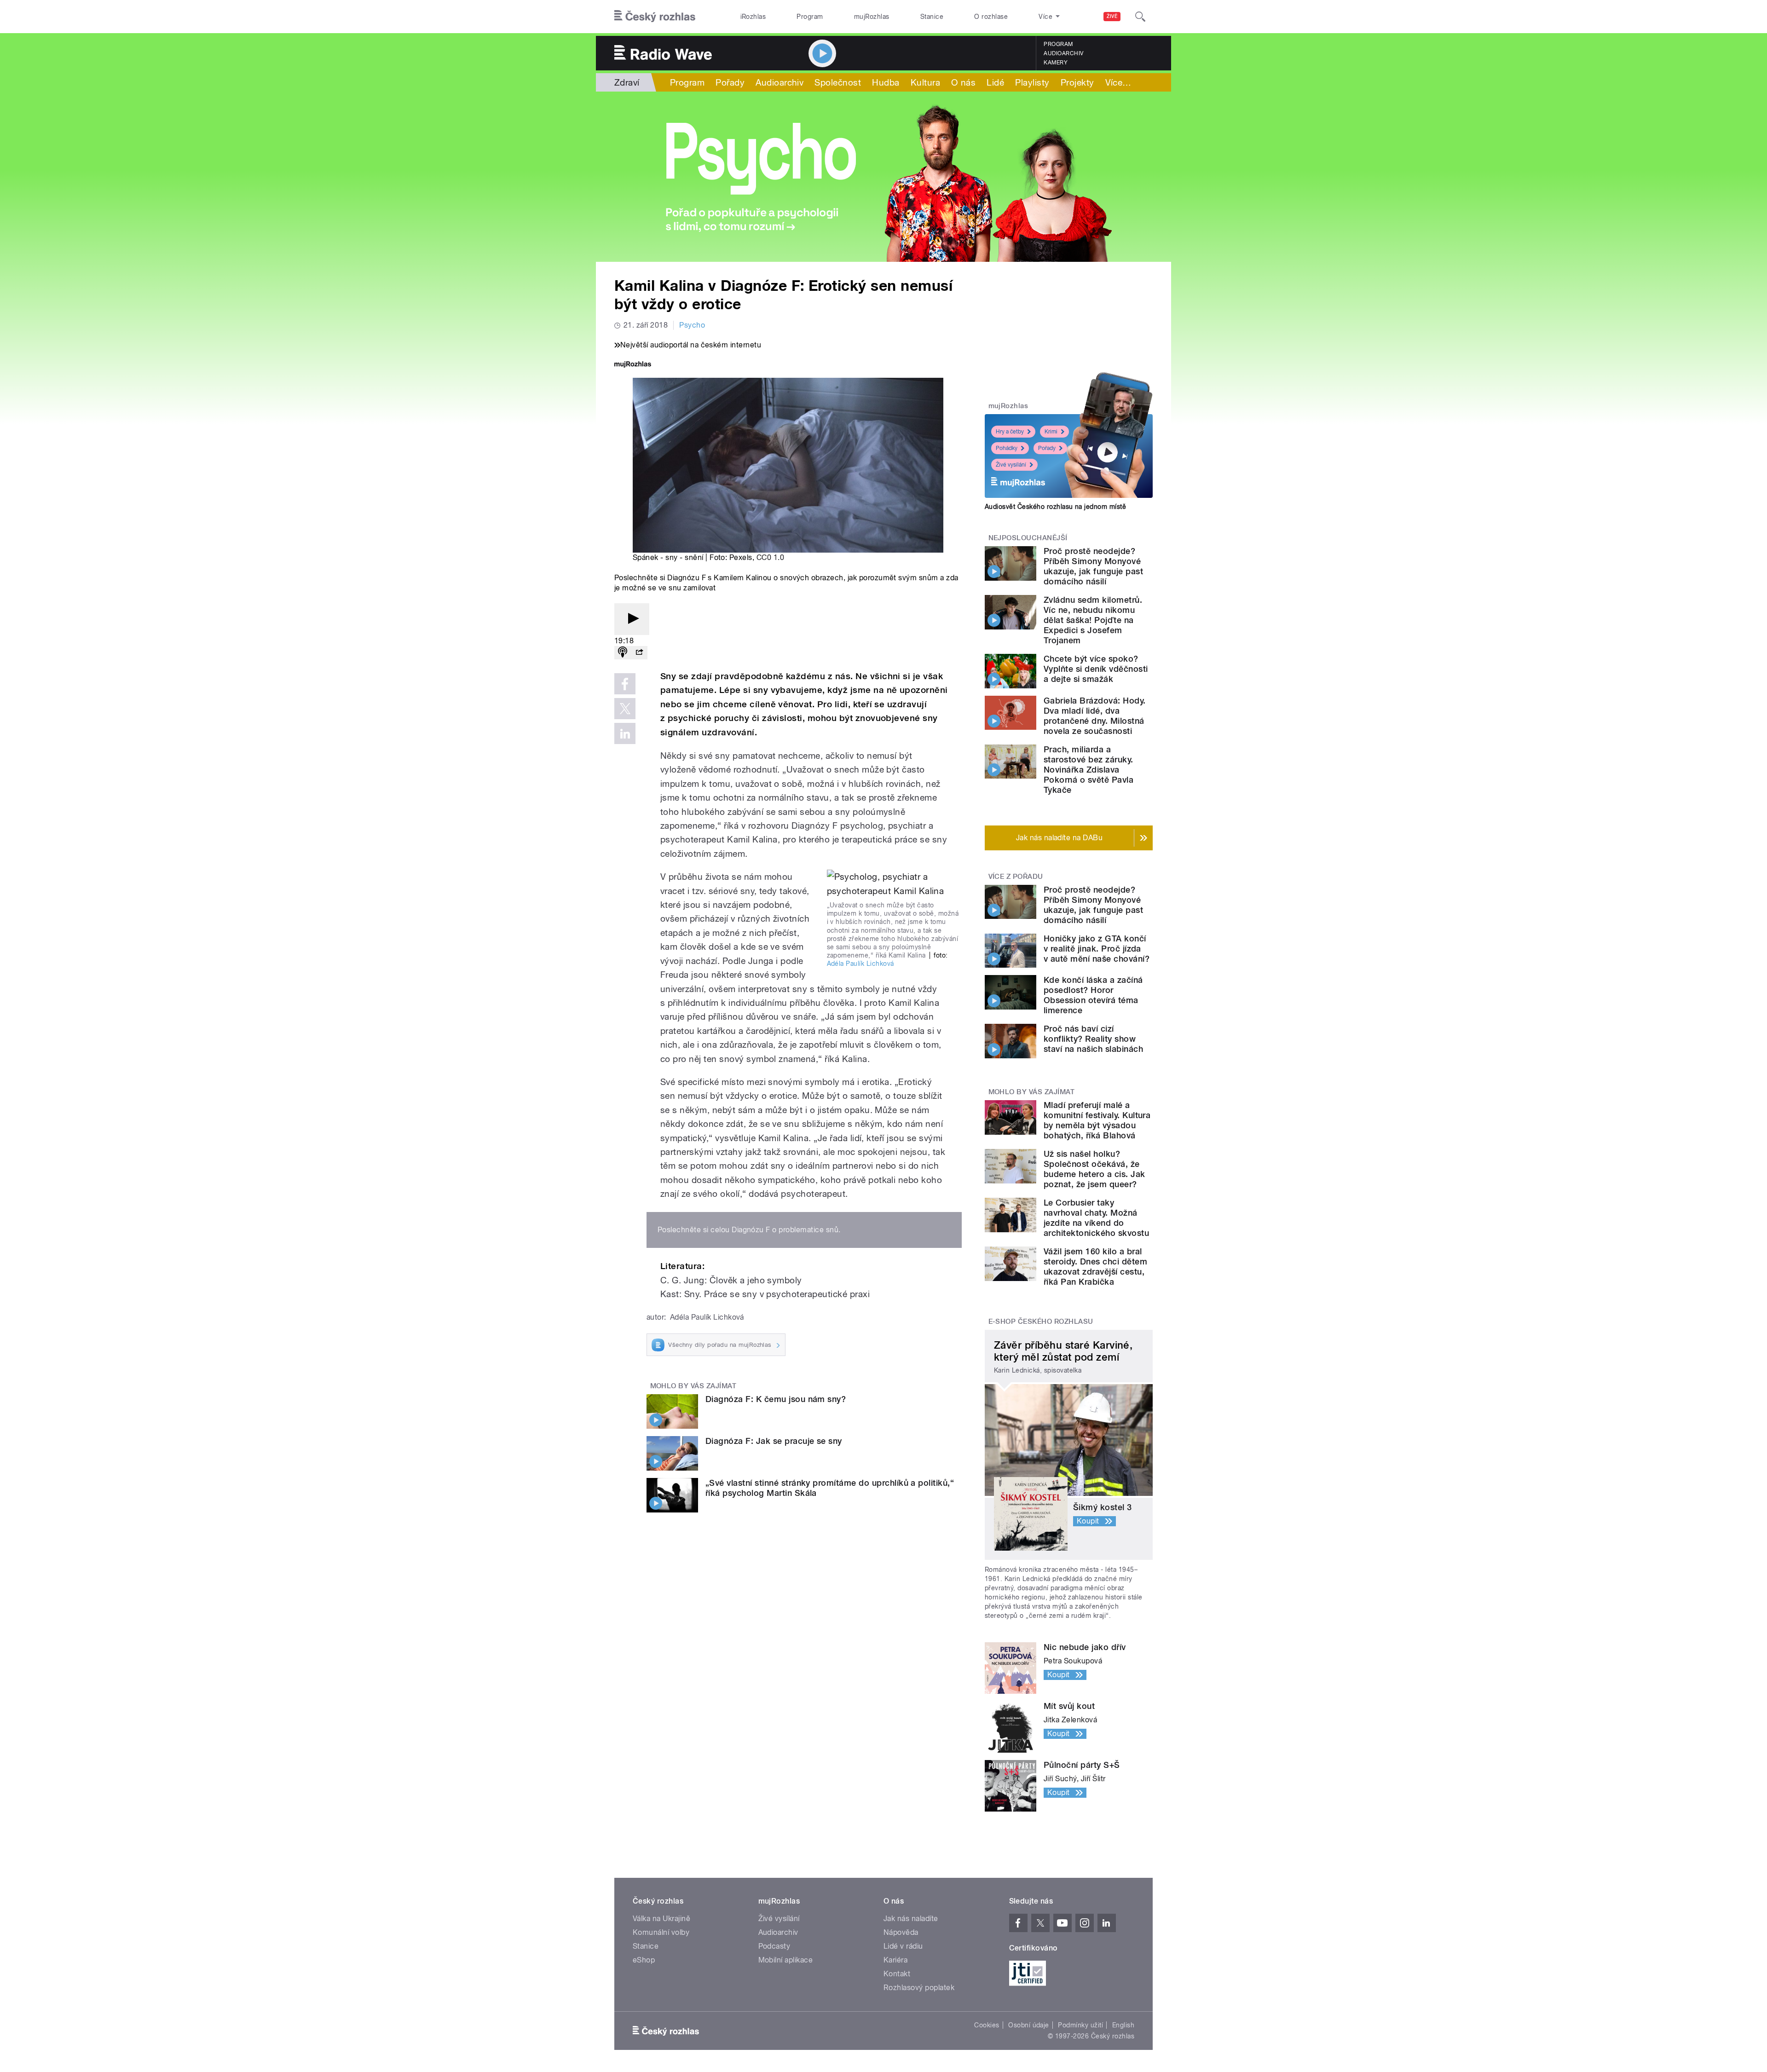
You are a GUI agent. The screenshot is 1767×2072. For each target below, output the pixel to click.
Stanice (932, 17)
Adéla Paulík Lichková (860, 964)
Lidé (995, 82)
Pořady (730, 82)
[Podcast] (623, 653)
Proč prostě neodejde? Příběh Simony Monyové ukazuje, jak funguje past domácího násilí (1093, 566)
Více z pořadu (1016, 877)
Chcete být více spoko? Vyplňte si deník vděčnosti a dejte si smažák (1096, 669)
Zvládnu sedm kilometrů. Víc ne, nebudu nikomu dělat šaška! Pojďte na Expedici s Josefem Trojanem (1093, 620)
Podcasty (774, 1946)
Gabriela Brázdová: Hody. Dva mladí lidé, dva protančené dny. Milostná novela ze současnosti (1095, 716)
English (1123, 2025)
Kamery (1056, 63)
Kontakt (897, 1974)
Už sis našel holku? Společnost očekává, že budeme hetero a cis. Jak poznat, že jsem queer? (1094, 1169)
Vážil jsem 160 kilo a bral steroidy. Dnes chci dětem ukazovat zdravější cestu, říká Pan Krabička (1095, 1267)
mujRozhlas (872, 17)
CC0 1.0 (770, 557)
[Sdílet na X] (625, 709)
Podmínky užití (1080, 2025)
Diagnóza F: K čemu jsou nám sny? (776, 1399)
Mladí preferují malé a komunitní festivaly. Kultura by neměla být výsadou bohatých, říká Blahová (1097, 1120)
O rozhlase (991, 17)
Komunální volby (661, 1932)
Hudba (886, 82)
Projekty (1077, 82)
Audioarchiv (1063, 53)
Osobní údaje (1029, 2025)
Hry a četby (1010, 432)
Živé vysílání (1011, 465)
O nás (963, 82)
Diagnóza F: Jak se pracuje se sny (774, 1441)
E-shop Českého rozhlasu (1041, 1322)
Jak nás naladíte (911, 1919)
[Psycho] (883, 177)
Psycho (692, 325)
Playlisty (1032, 82)
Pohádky (1007, 448)
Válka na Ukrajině (661, 1919)
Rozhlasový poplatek (919, 1988)
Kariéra (895, 1960)
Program (810, 17)
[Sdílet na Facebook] (625, 684)
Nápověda (901, 1932)
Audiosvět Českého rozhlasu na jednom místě (1055, 507)
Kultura (925, 82)
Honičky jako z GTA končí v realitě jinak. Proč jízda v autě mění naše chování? (1097, 949)
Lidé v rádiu (903, 1946)
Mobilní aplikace (786, 1960)
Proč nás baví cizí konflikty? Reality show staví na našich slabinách (1093, 1039)
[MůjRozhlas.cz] (633, 365)
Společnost (838, 82)
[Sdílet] (639, 653)
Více (1118, 82)
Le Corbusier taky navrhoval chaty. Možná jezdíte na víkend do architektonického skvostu (1096, 1218)
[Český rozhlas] (655, 17)
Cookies (987, 2025)
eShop (644, 1960)
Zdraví (627, 82)
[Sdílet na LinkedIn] (625, 733)
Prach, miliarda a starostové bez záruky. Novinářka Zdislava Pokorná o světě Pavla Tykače (1088, 770)
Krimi (1051, 432)
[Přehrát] (632, 619)
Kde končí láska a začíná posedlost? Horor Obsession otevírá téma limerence (1093, 995)
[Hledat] (1140, 17)
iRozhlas (753, 17)
